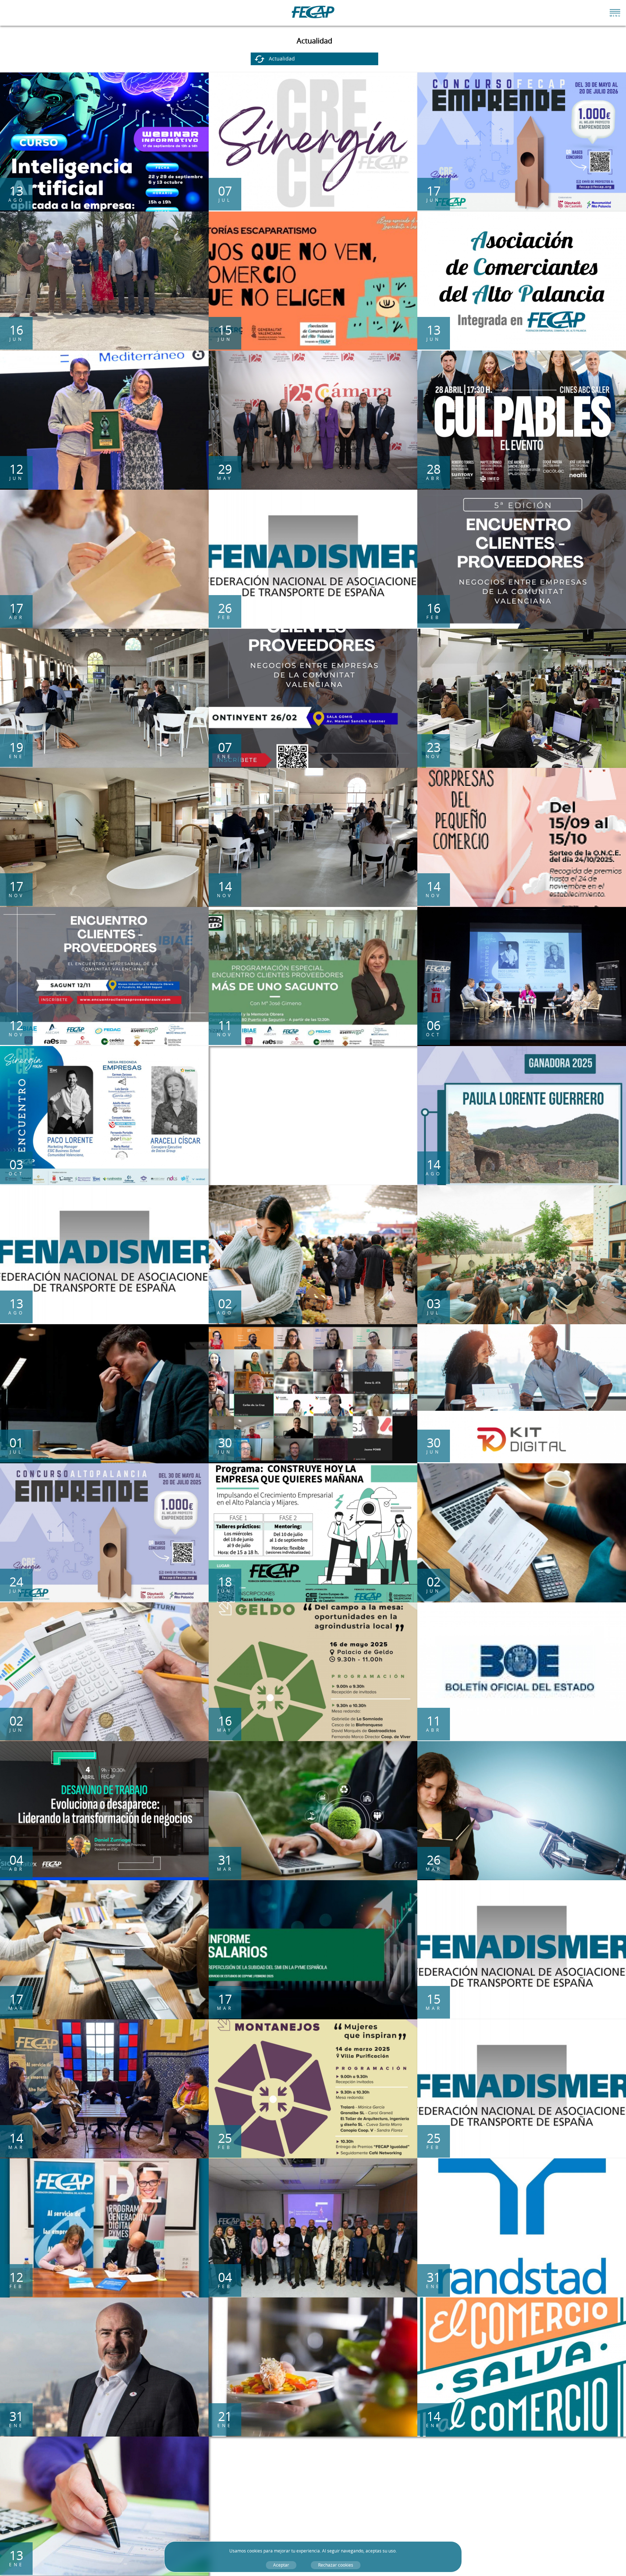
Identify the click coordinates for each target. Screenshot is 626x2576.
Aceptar (281, 2565)
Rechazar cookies (336, 2565)
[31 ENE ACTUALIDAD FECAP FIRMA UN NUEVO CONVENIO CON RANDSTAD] (522, 2162)
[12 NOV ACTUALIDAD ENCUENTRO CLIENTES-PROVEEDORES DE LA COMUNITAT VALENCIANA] (104, 910)
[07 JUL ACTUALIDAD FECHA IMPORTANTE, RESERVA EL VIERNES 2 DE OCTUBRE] (313, 76)
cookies (255, 2551)
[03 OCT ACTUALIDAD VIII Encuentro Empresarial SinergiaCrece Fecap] (104, 1049)
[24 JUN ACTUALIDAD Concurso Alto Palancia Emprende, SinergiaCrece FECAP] (104, 1467)
